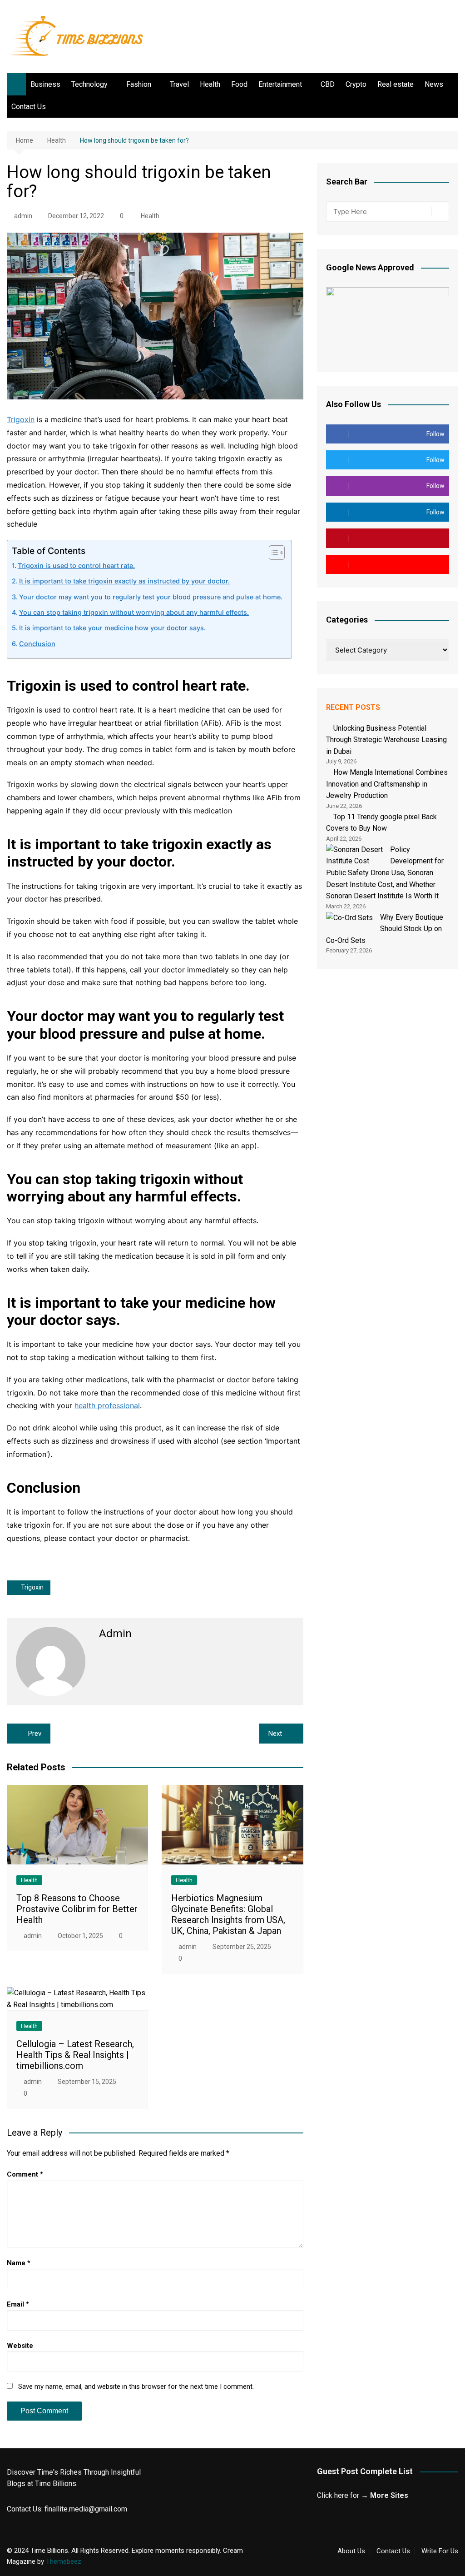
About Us (351, 2551)
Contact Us (29, 107)
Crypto (356, 84)
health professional (107, 1405)
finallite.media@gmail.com (86, 2509)
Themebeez (64, 2561)
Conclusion (37, 644)
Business (45, 84)
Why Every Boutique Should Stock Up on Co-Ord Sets (385, 929)
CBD (328, 84)
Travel (179, 84)
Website (20, 2346)
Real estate (396, 84)
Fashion (139, 84)
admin (23, 216)
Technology (89, 84)
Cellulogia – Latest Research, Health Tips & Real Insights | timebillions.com (75, 2055)
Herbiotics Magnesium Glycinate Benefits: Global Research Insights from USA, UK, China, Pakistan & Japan (228, 1914)
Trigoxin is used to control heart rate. (76, 566)
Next (275, 1734)
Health (210, 84)
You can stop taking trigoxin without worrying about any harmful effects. (134, 612)
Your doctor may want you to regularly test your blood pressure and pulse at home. (151, 597)
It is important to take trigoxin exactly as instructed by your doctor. (124, 581)
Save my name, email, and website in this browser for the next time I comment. (136, 2387)
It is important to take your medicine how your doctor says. (112, 628)
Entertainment (280, 84)
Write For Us (440, 2551)
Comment (25, 2174)
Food (239, 84)
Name (19, 2263)
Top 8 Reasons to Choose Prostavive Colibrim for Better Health (77, 1909)
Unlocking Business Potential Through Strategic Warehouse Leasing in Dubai (386, 740)
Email (18, 2304)
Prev (35, 1734)
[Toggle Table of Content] (272, 553)
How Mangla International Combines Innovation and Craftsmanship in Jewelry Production (387, 784)
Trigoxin (21, 419)
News (434, 84)
